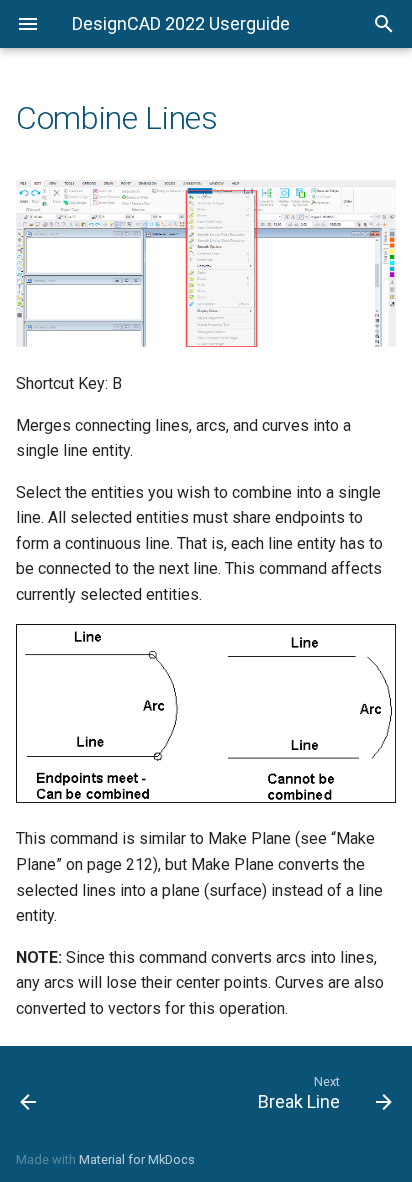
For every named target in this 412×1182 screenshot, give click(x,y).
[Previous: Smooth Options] (54, 1092)
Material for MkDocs (137, 1159)
